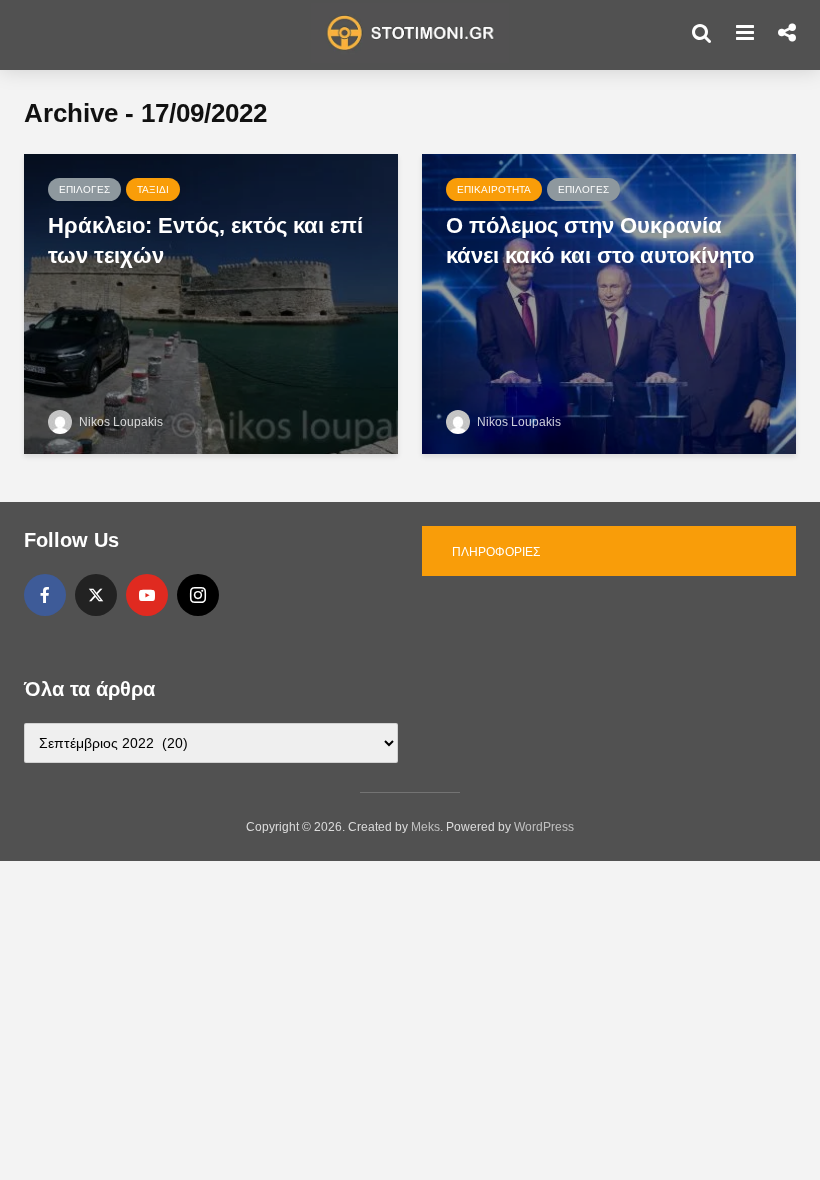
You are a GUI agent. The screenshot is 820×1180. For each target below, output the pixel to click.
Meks (425, 827)
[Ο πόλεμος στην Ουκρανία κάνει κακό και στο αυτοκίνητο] (609, 302)
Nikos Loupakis (119, 422)
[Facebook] (45, 595)
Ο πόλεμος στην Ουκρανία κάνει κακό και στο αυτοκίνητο (600, 240)
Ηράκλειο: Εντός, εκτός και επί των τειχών (205, 240)
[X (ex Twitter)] (96, 595)
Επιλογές (84, 189)
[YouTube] (147, 595)
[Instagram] (198, 595)
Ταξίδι (153, 189)
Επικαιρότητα (494, 189)
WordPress (544, 827)
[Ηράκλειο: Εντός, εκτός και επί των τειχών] (211, 302)
